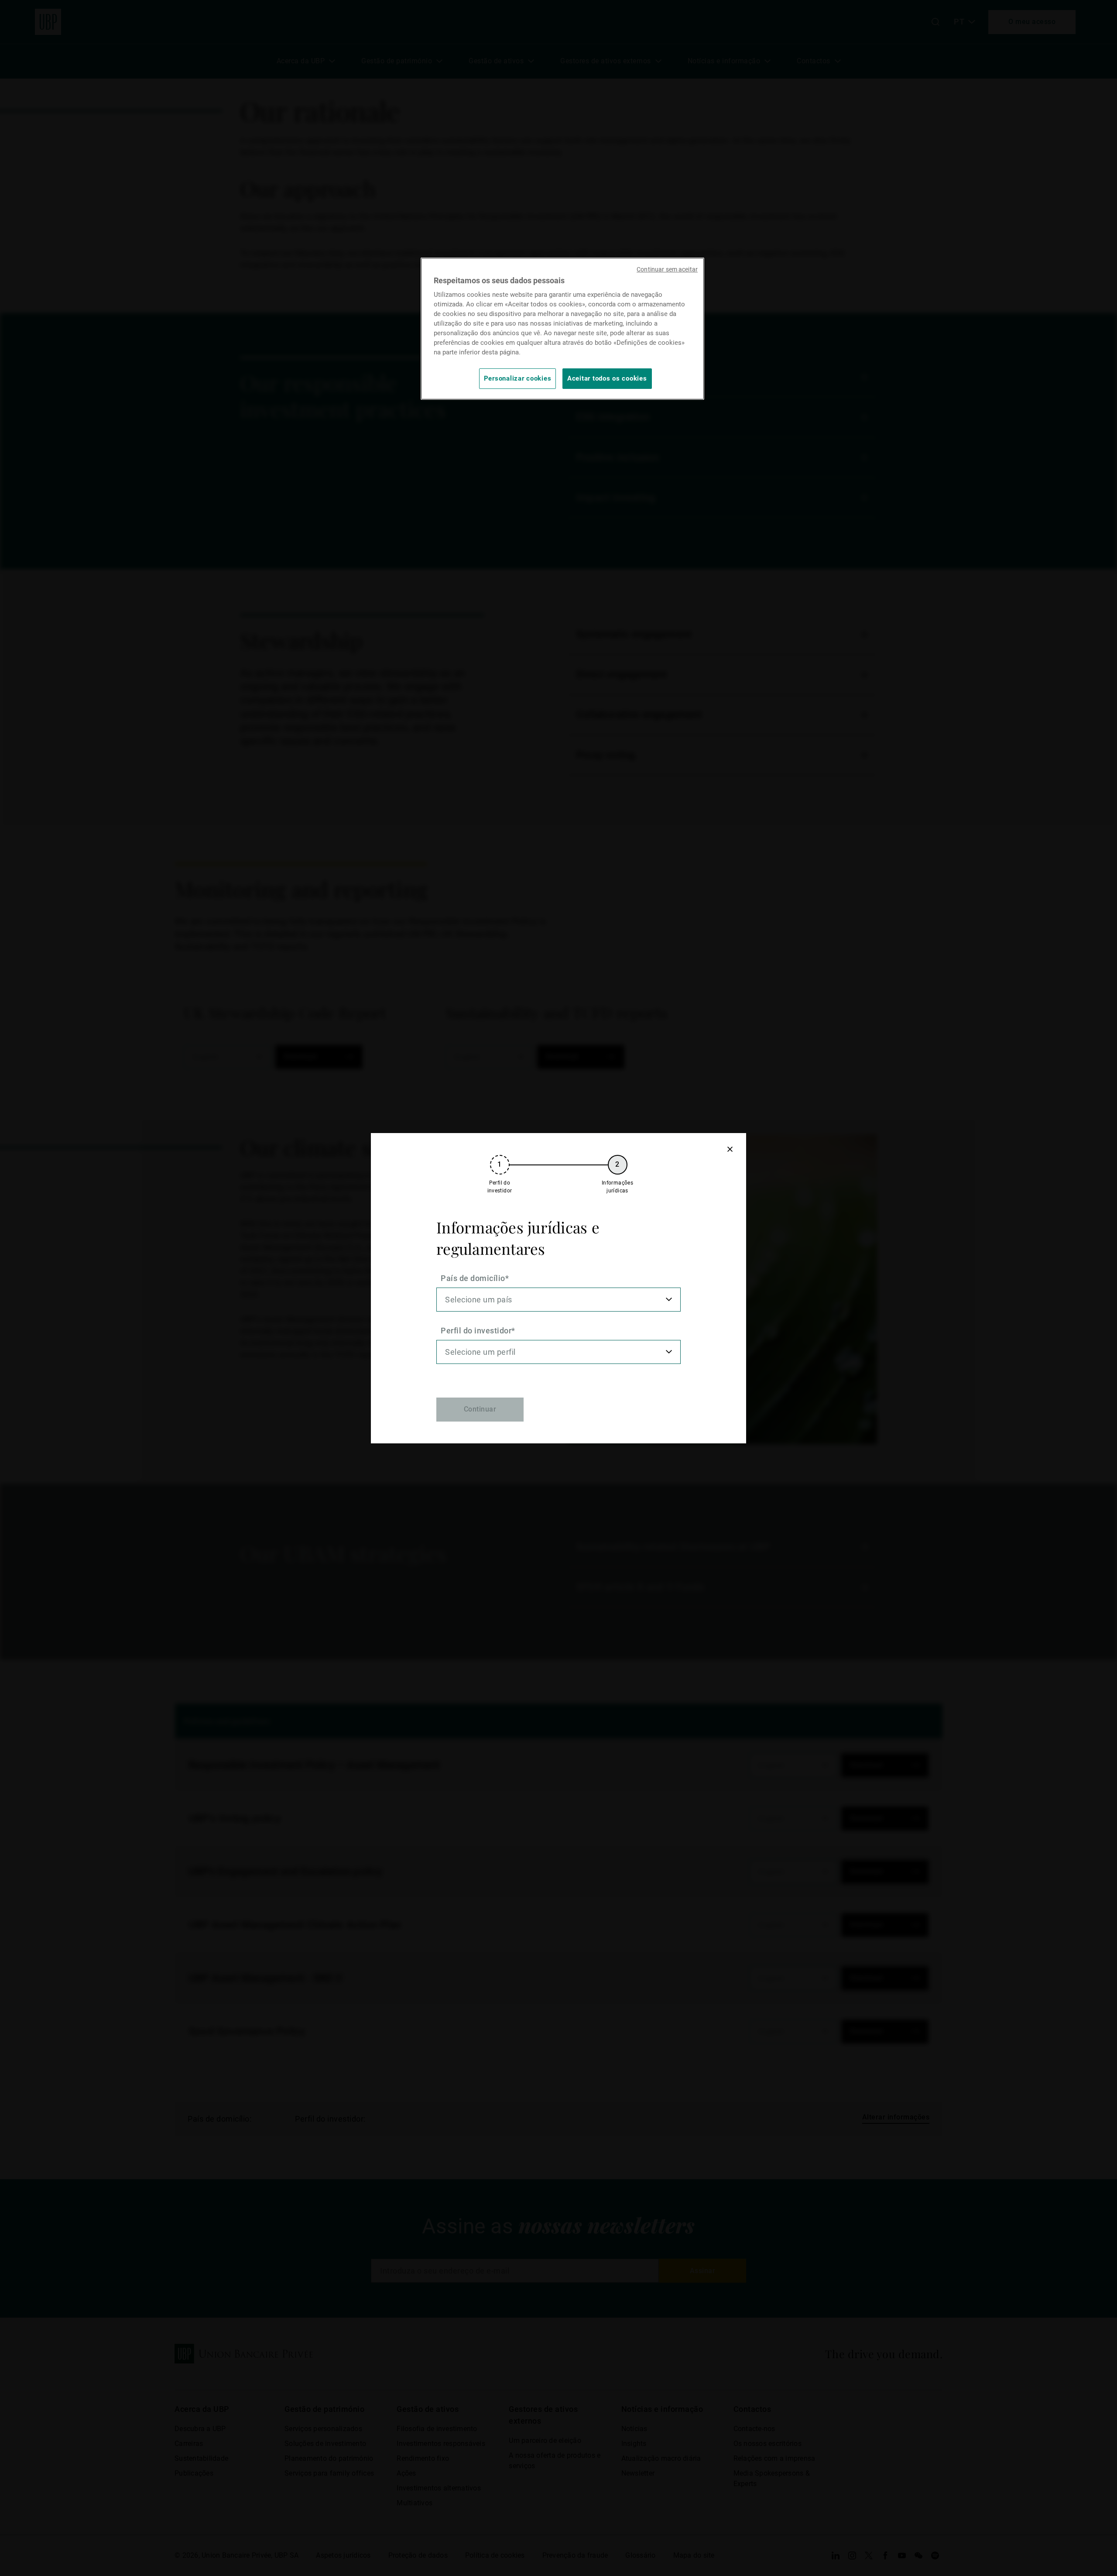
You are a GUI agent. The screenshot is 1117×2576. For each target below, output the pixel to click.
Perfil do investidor (476, 1331)
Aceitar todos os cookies (607, 378)
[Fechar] (730, 1149)
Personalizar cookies (518, 378)
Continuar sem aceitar (667, 269)
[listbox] (558, 1300)
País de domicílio (473, 1278)
